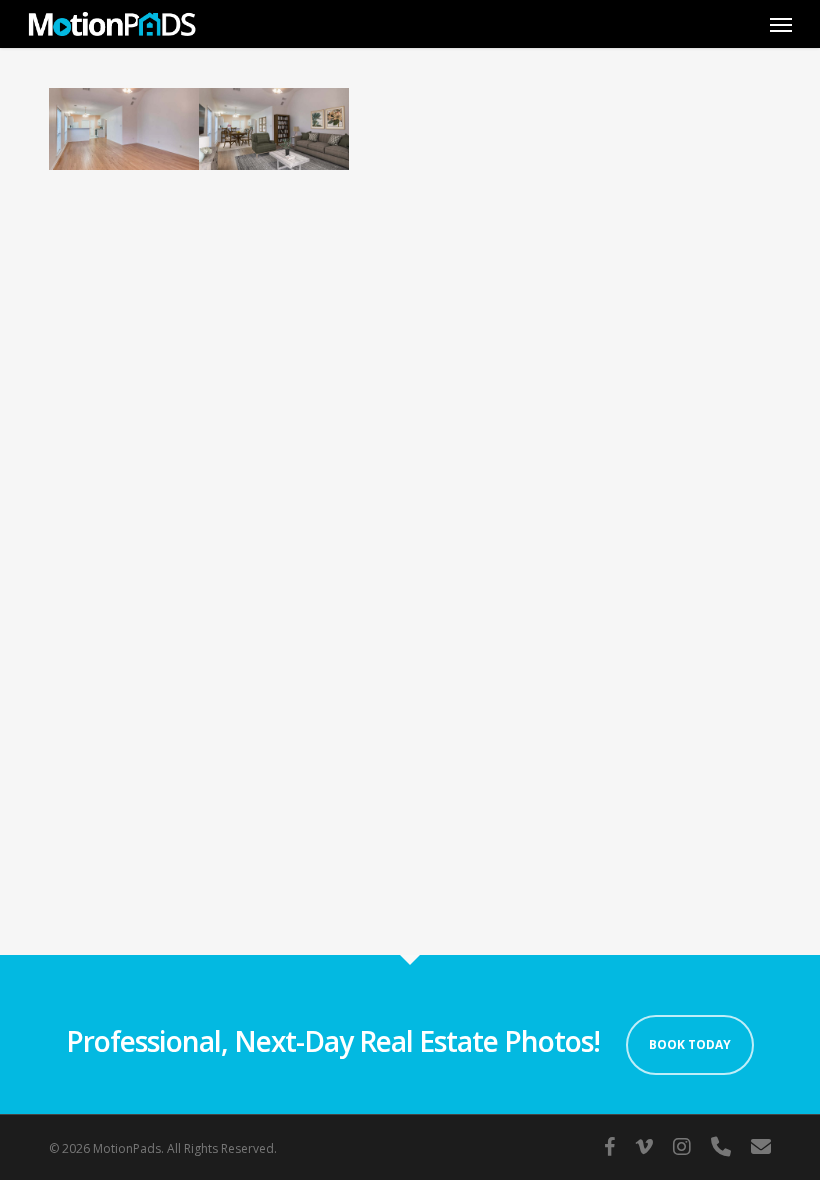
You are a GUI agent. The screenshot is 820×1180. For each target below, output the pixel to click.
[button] (781, 24)
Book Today (690, 1044)
